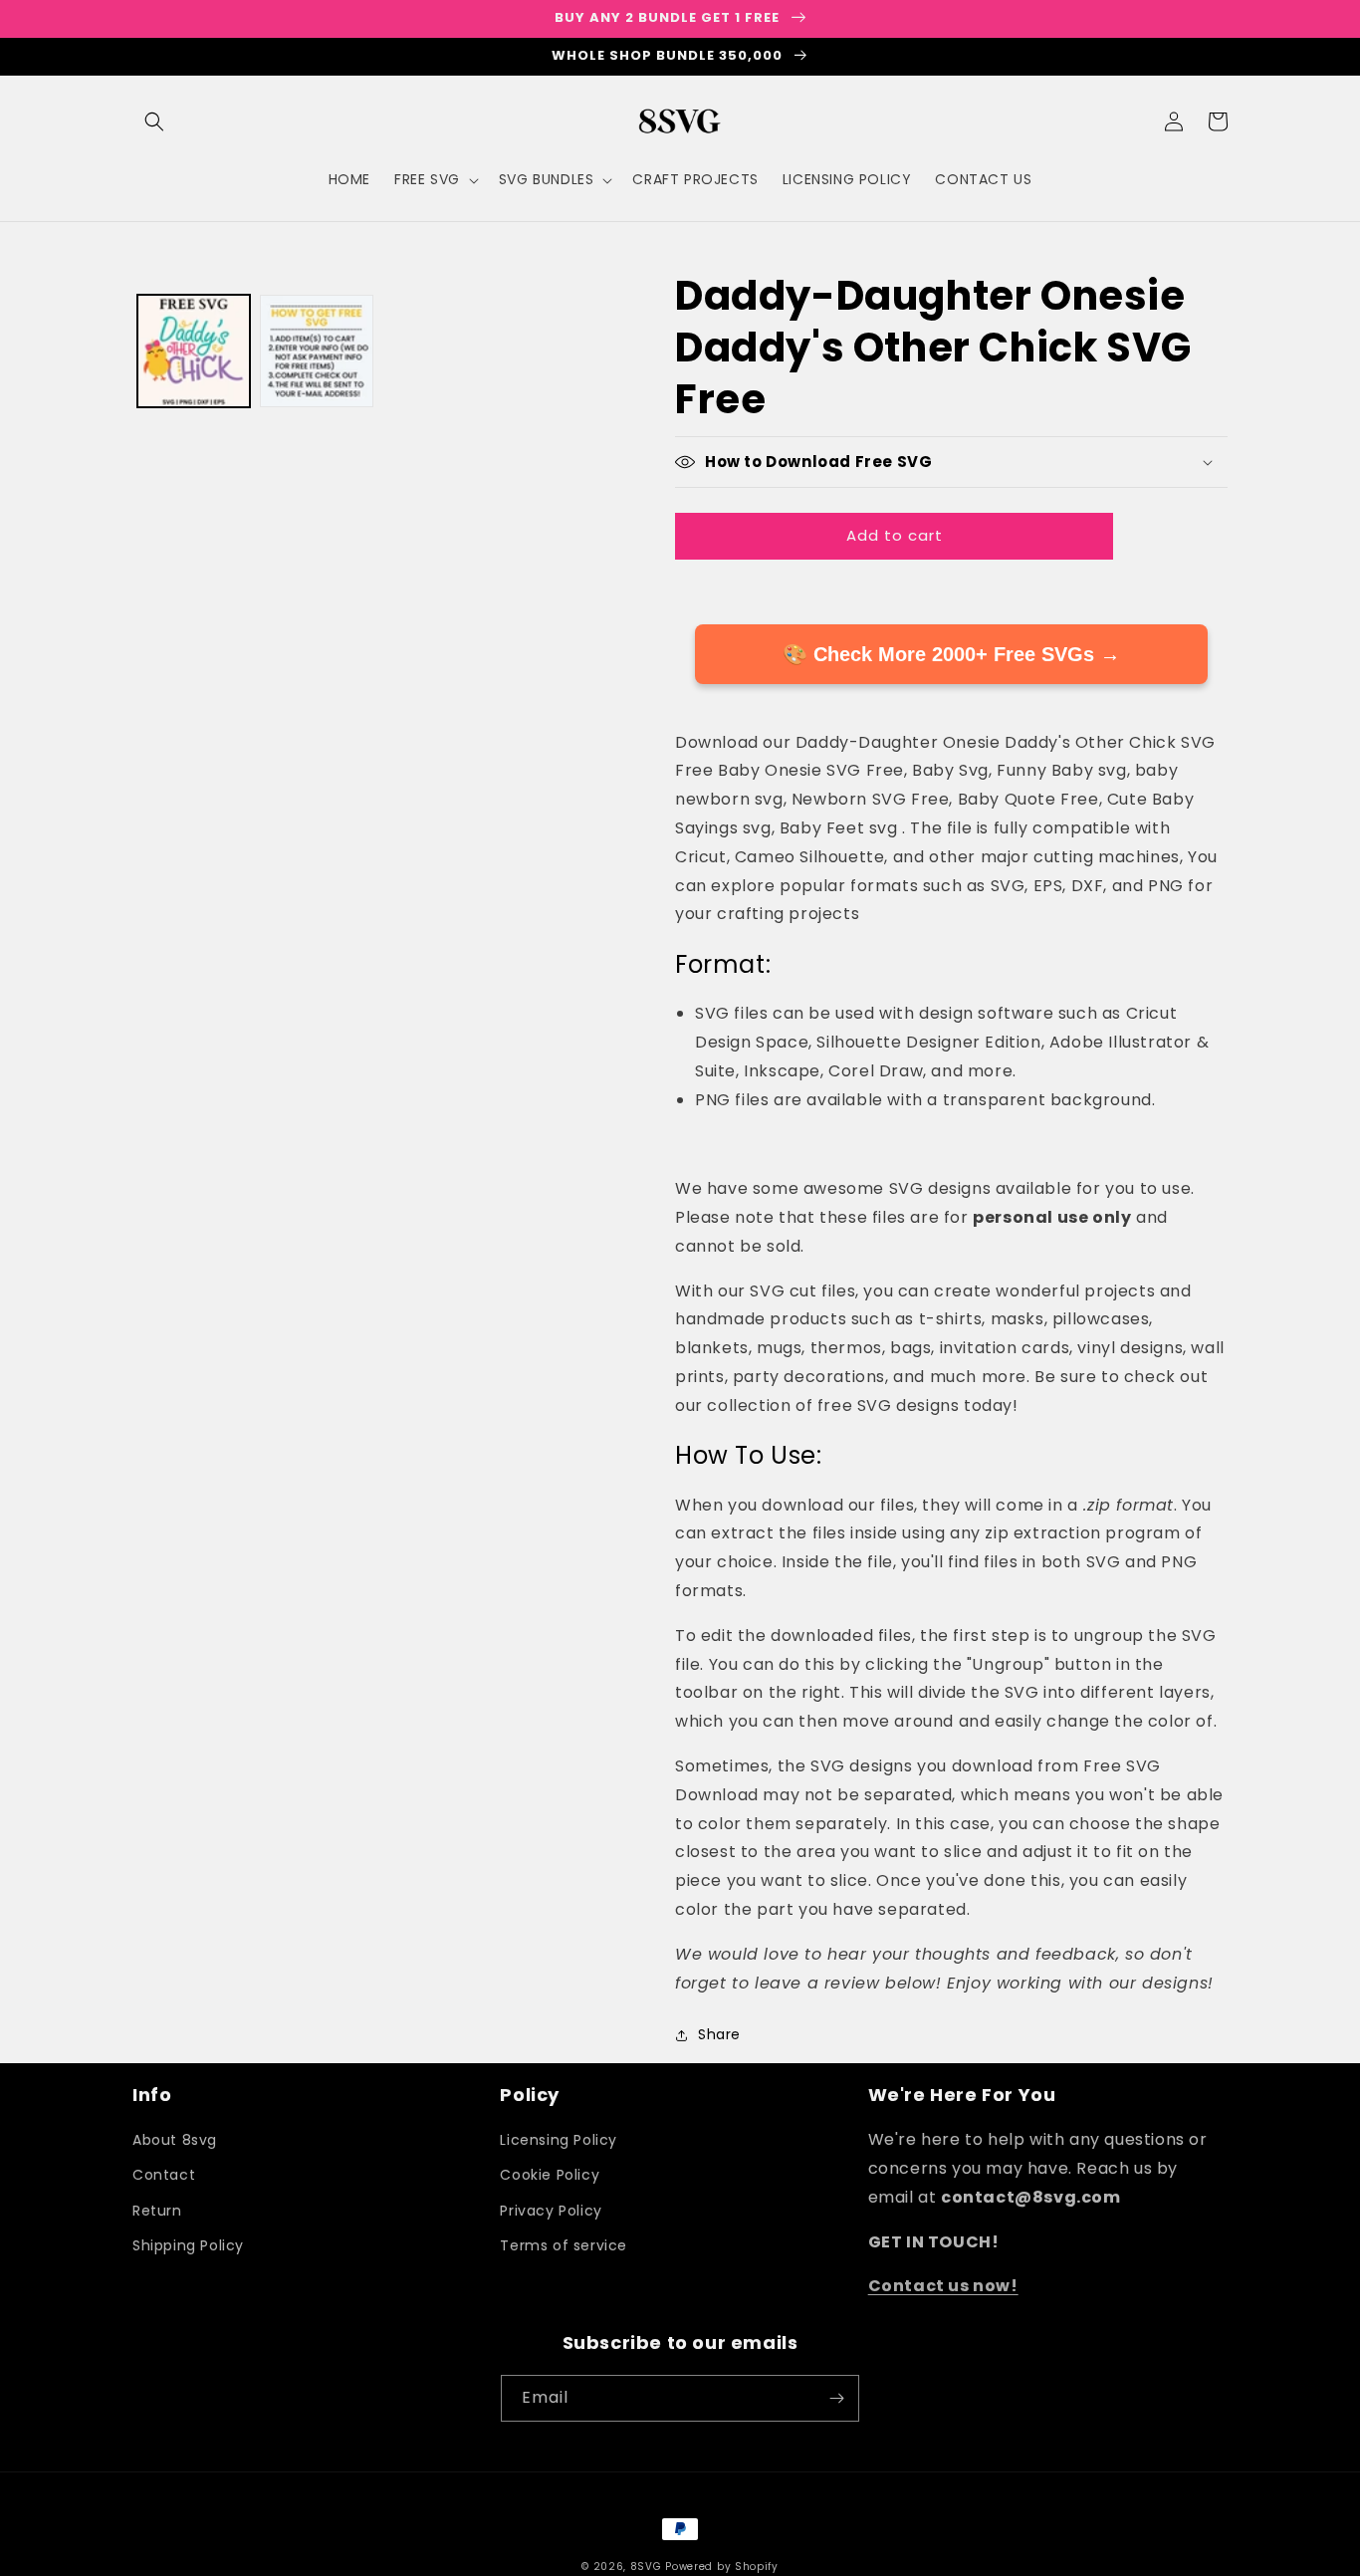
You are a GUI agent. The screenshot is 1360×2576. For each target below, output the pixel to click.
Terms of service (564, 2245)
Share (719, 2034)
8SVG (648, 2567)
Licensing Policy (559, 2140)
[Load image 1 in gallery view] (194, 351)
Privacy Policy (551, 2211)
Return (157, 2211)
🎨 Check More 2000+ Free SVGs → (951, 654)
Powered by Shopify (722, 2567)
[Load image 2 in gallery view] (316, 351)
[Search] (154, 121)
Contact (164, 2175)
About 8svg (175, 2140)
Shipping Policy (188, 2245)
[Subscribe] (836, 2398)
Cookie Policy (550, 2175)
